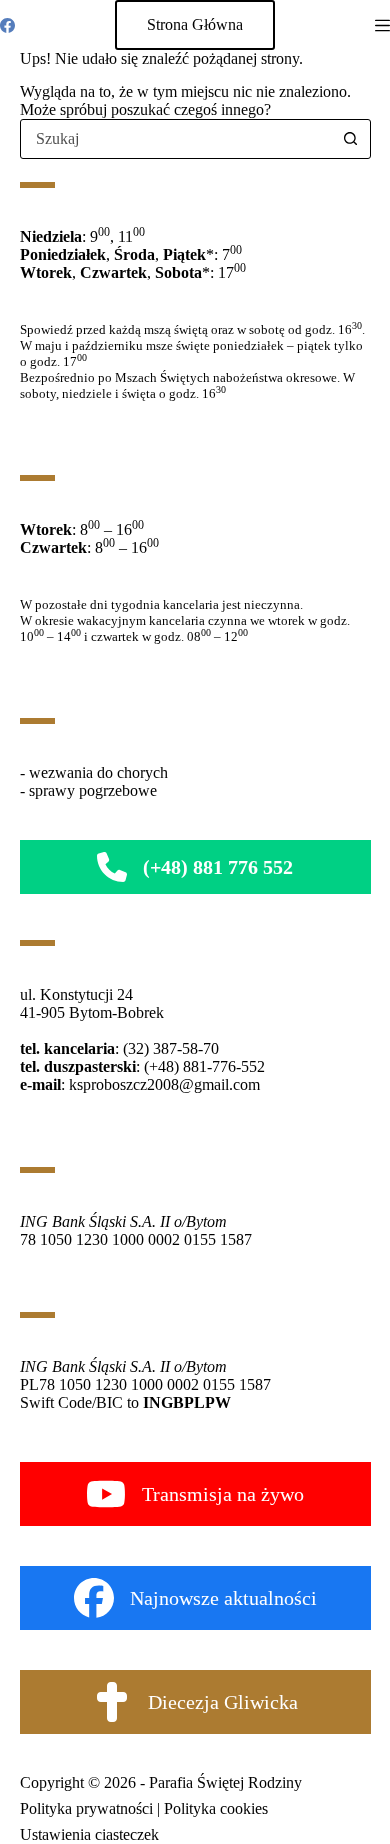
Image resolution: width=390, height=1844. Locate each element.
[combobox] (176, 139)
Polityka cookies (216, 1808)
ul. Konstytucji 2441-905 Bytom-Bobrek (92, 1003)
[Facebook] (7, 25)
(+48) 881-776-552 (204, 1066)
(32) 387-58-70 (171, 1048)
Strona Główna (195, 24)
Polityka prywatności (86, 1808)
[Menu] (382, 25)
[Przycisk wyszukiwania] (351, 139)
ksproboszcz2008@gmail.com (164, 1084)
